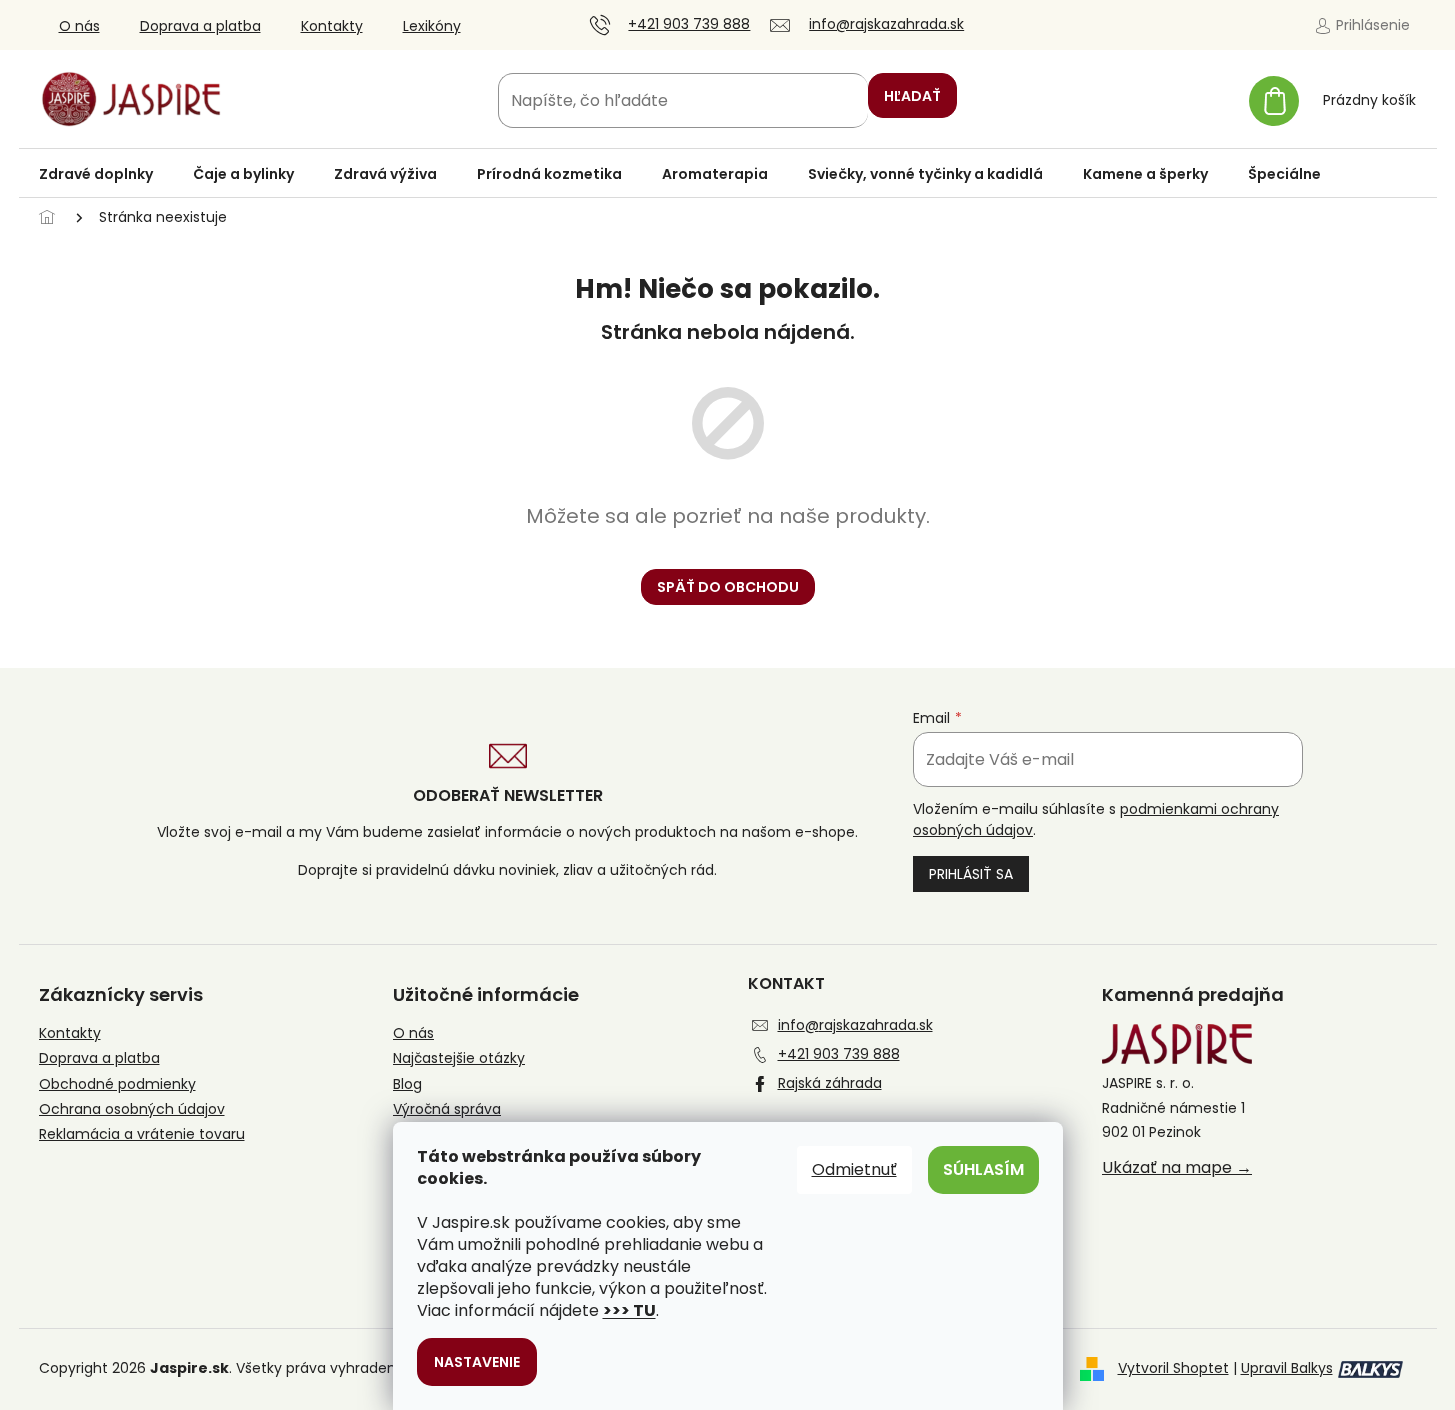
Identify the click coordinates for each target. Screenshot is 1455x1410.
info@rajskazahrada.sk (855, 1025)
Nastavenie (477, 1362)
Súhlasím (983, 1169)
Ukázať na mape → (1177, 1168)
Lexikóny (432, 26)
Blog (407, 1084)
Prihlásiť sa (971, 874)
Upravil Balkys (1287, 1368)
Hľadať (912, 96)
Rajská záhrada (830, 1083)
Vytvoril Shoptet (1173, 1368)
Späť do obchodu (728, 587)
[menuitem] (96, 174)
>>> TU (629, 1310)
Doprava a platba (200, 26)
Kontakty (332, 26)
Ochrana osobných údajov (132, 1109)
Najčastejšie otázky (459, 1058)
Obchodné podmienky (117, 1084)
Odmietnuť (854, 1169)
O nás (79, 26)
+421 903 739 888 (839, 1054)
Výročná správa (447, 1109)
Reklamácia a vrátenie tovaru (142, 1134)
